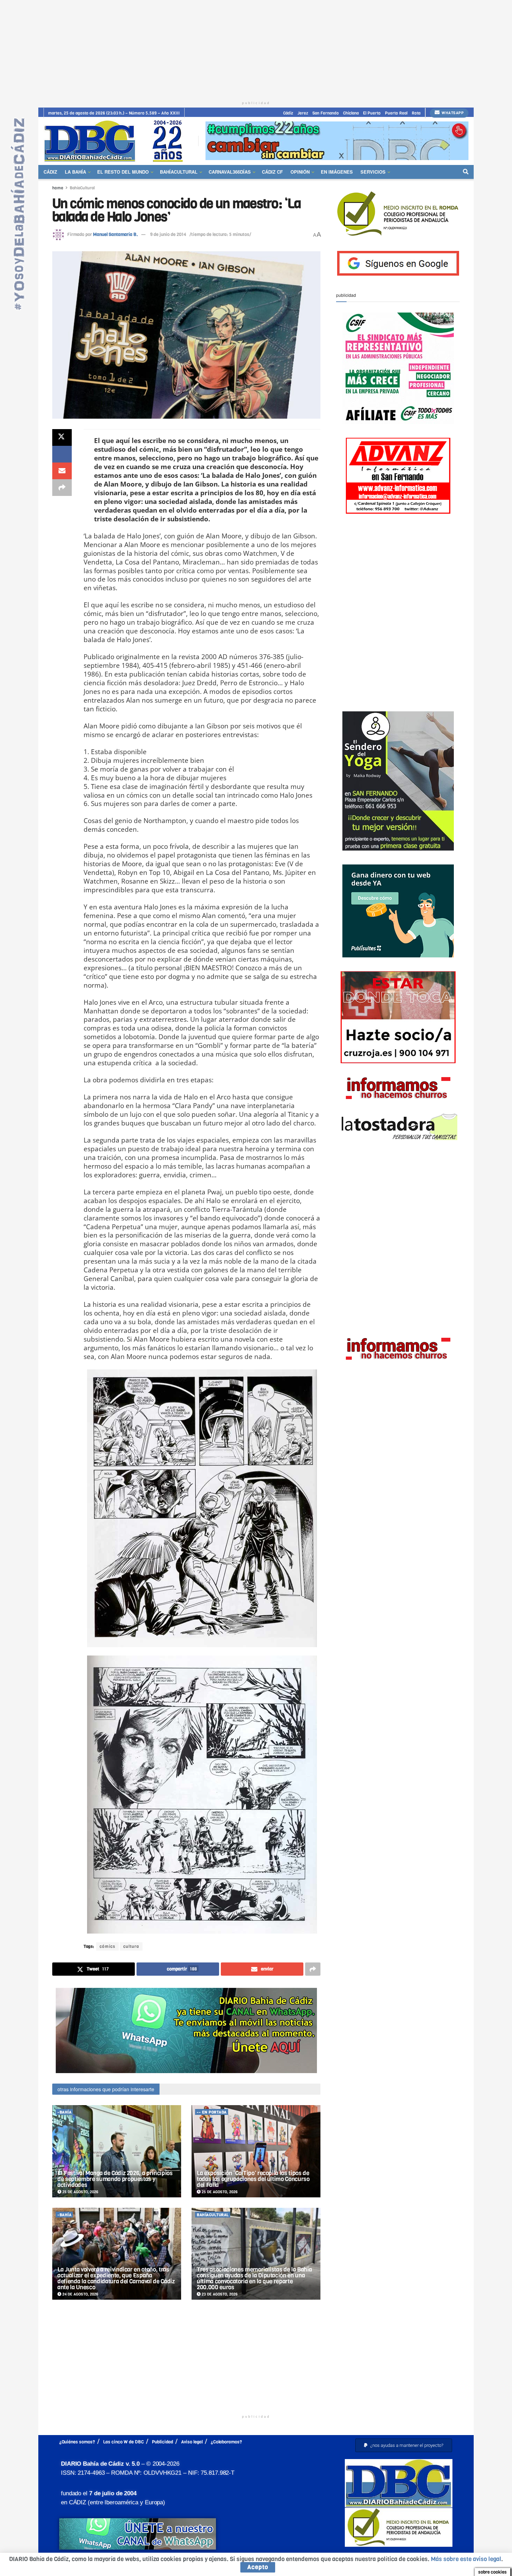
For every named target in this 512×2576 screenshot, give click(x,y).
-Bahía (64, 2112)
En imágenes (337, 172)
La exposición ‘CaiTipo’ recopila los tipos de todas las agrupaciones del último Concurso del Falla (253, 2179)
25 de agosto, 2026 (80, 2192)
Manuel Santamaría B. (115, 234)
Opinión (300, 172)
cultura (131, 1946)
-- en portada (212, 2112)
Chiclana (351, 113)
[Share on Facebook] (62, 454)
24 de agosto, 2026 (80, 2294)
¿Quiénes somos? (77, 2442)
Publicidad (162, 2442)
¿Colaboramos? (226, 2442)
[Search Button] (466, 172)
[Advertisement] (256, 49)
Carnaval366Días (230, 172)
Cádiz (288, 113)
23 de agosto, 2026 (219, 2294)
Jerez (303, 113)
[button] (404, 2445)
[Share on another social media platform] (62, 488)
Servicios (373, 172)
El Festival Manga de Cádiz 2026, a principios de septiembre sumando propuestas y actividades (115, 2179)
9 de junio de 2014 (168, 234)
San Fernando (326, 113)
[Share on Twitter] (62, 437)
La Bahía (75, 172)
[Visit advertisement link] (337, 141)
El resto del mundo (123, 172)
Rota (416, 113)
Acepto (258, 2567)
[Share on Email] (62, 471)
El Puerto (372, 113)
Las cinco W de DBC (123, 2442)
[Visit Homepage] (116, 141)
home (58, 188)
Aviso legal (192, 2442)
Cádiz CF (272, 172)
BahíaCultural (179, 172)
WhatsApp (452, 113)
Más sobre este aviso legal (466, 2559)
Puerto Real (396, 113)
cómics (107, 1946)
